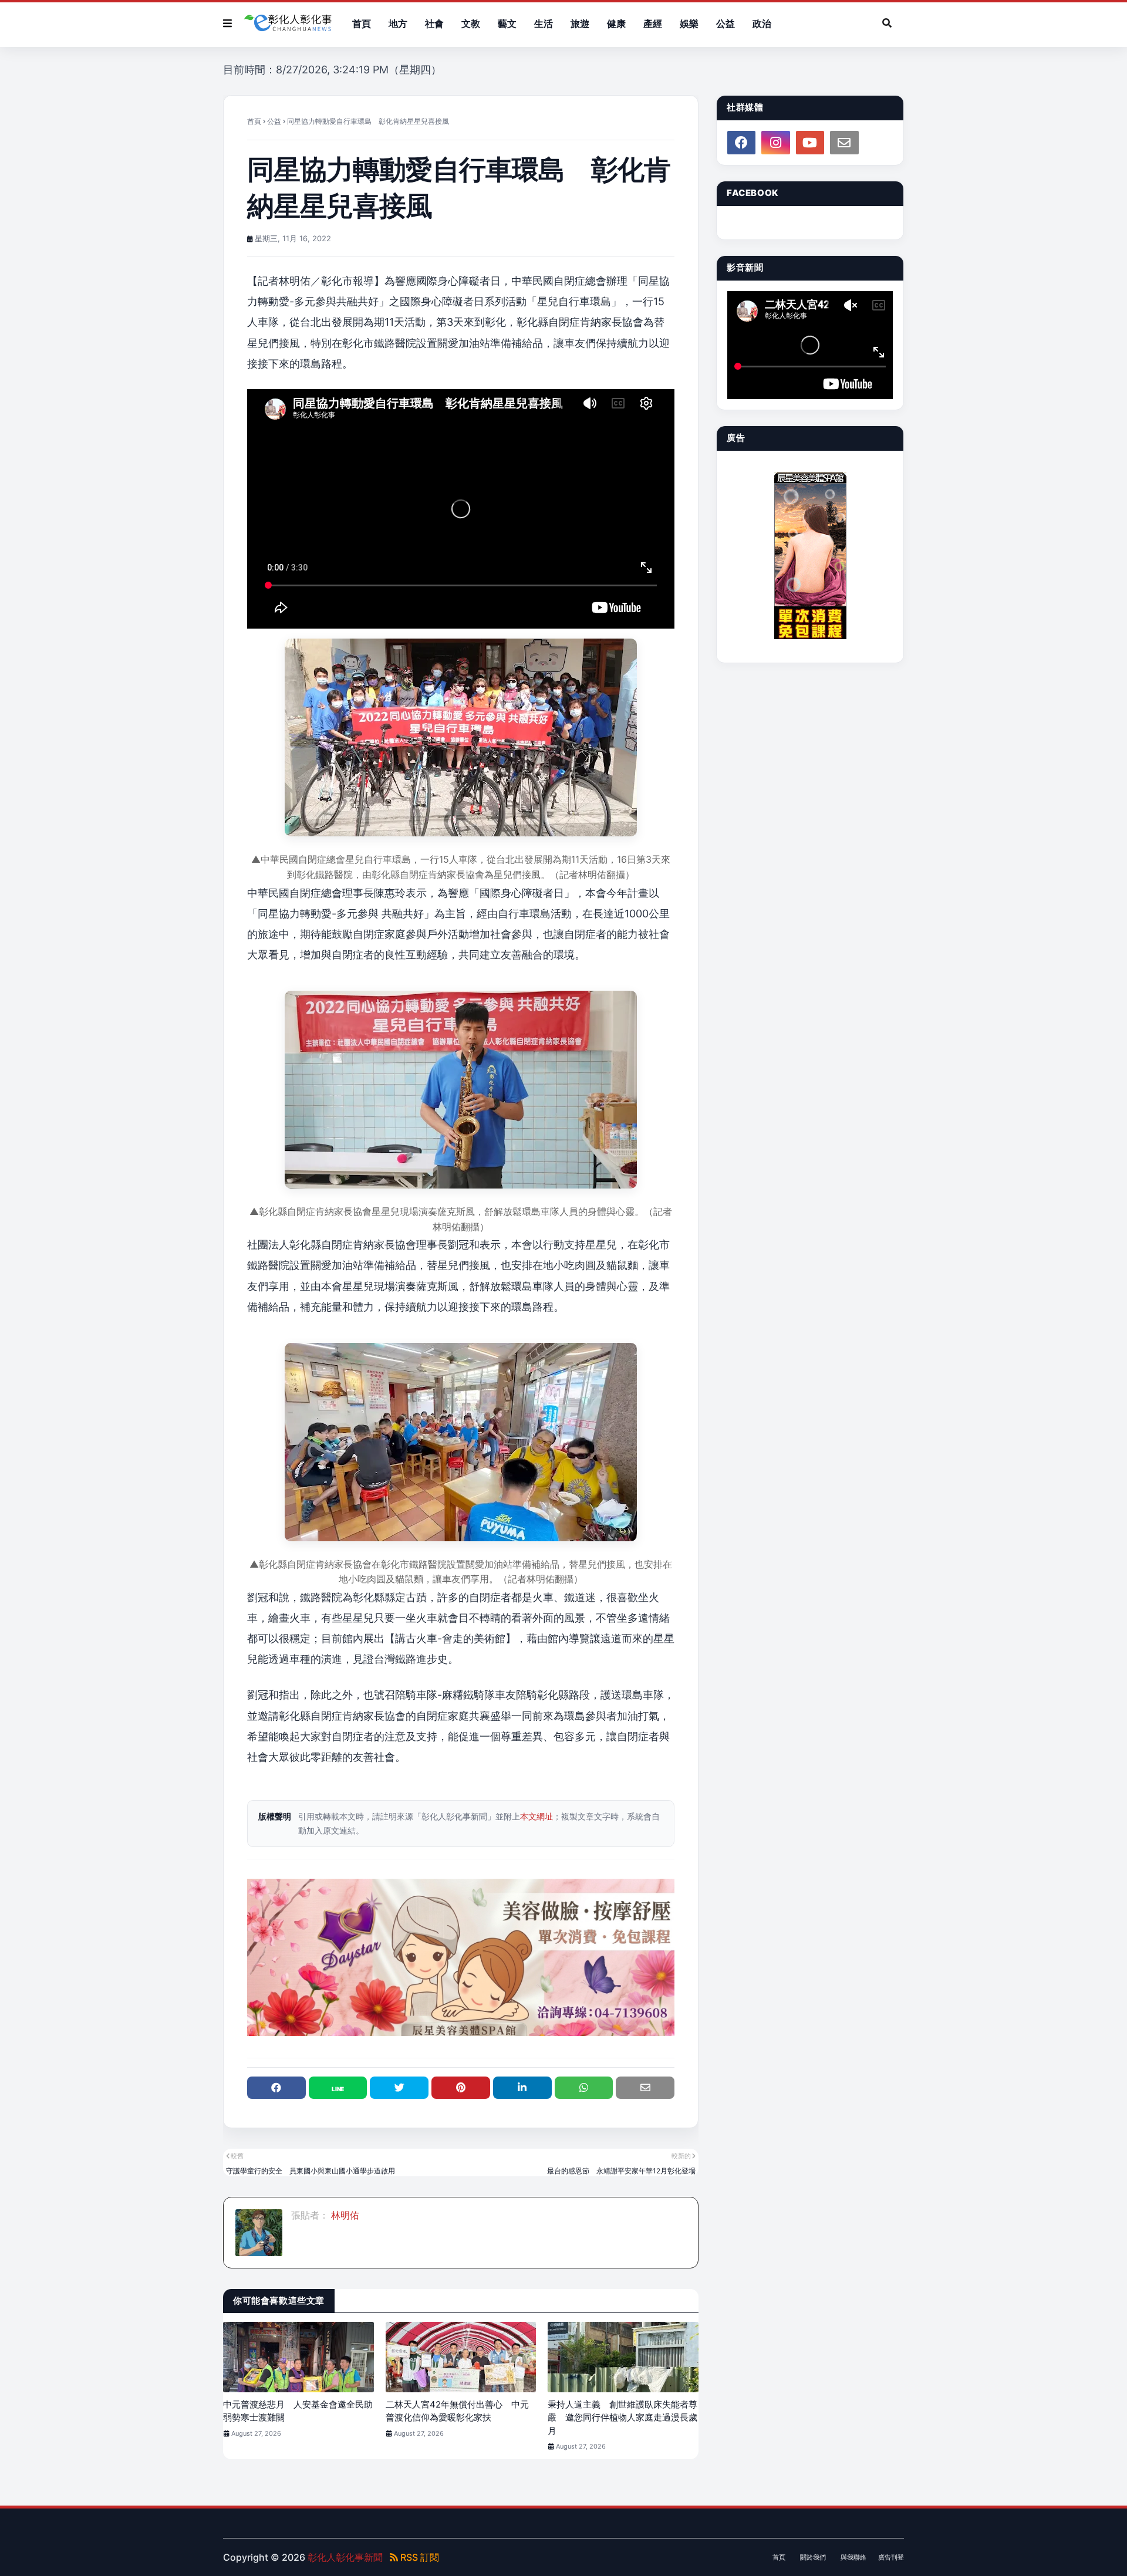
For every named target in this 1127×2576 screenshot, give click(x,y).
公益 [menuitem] (726, 23)
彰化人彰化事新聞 (345, 2557)
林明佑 (344, 2215)
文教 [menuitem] (471, 23)
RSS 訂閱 (419, 2557)
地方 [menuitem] (398, 23)
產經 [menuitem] (653, 23)
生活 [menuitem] (544, 23)
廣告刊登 (891, 2557)
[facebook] (741, 143)
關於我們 (813, 2557)
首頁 (254, 121)
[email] (844, 143)
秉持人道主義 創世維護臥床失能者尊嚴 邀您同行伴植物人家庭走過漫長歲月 (622, 2418)
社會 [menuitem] (434, 23)
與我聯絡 (853, 2557)
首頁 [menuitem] (362, 23)
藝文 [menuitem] (507, 23)
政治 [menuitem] (762, 23)
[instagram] (775, 143)
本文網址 (536, 1816)
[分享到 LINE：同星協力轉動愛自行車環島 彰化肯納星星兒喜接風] (338, 2088)
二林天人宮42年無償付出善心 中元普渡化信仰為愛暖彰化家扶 (457, 2411)
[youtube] (810, 143)
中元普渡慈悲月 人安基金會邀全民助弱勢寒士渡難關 (298, 2411)
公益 (274, 121)
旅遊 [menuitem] (580, 23)
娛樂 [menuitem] (689, 23)
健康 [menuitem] (616, 23)
